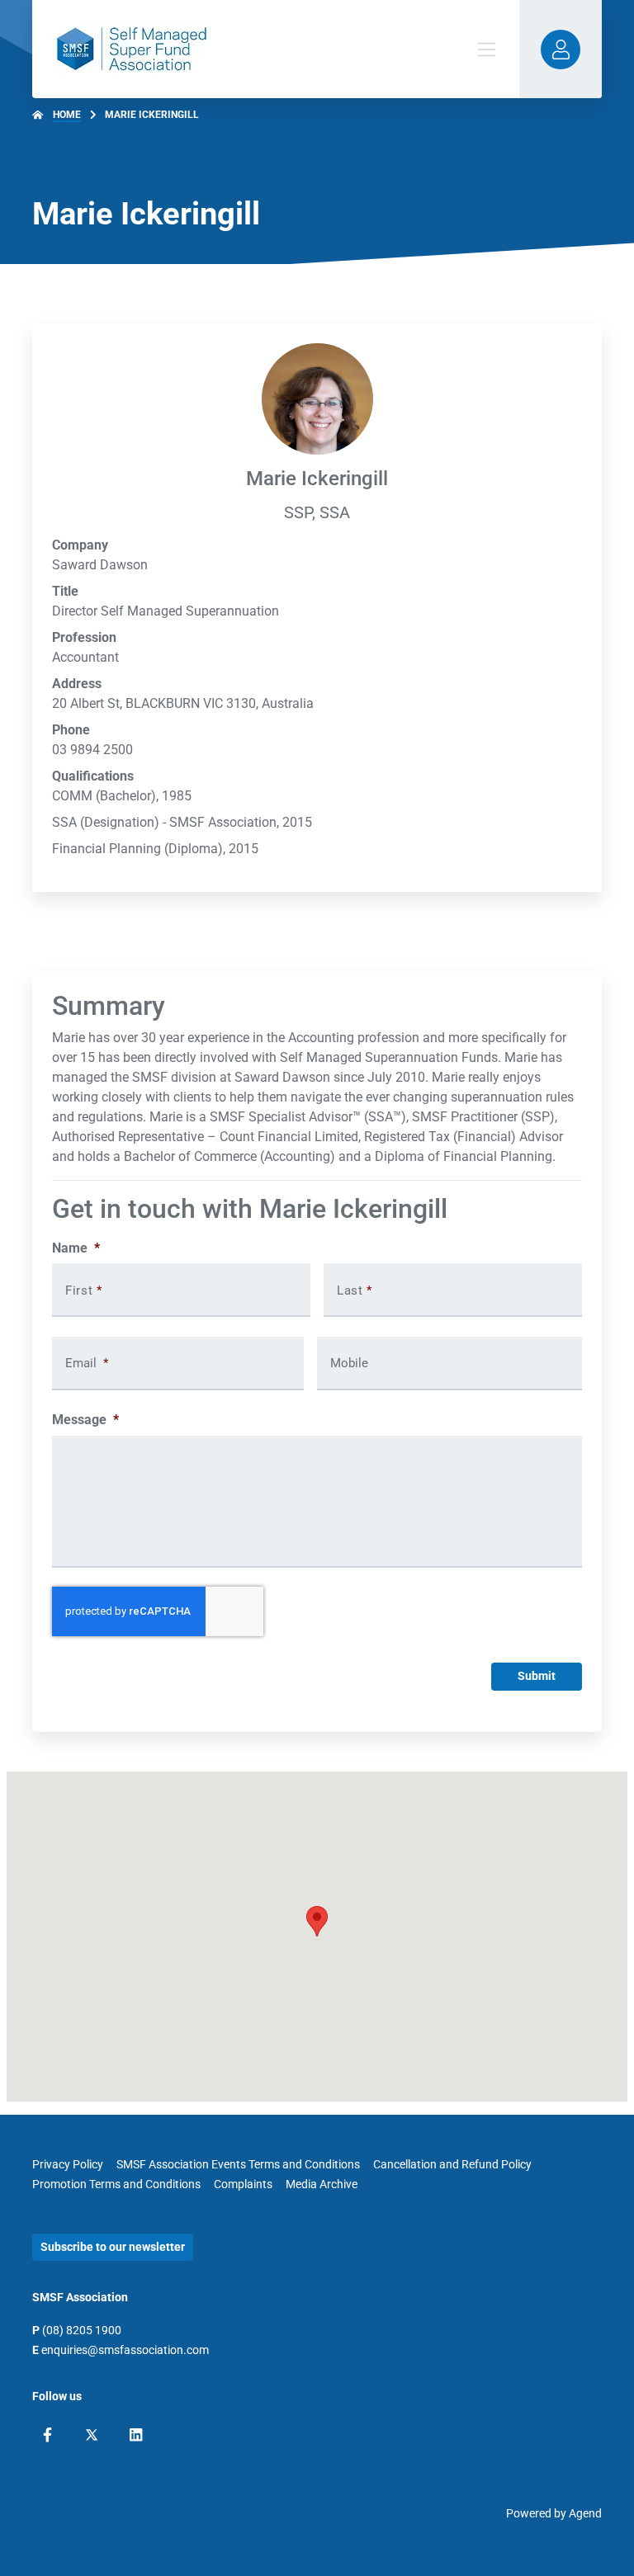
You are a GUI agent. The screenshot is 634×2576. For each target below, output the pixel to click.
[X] (92, 2435)
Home (67, 115)
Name (76, 1248)
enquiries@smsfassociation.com (125, 2350)
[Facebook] (47, 2435)
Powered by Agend (554, 2513)
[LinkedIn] (136, 2435)
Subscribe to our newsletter (113, 2247)
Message (85, 1420)
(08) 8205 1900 (82, 2330)
